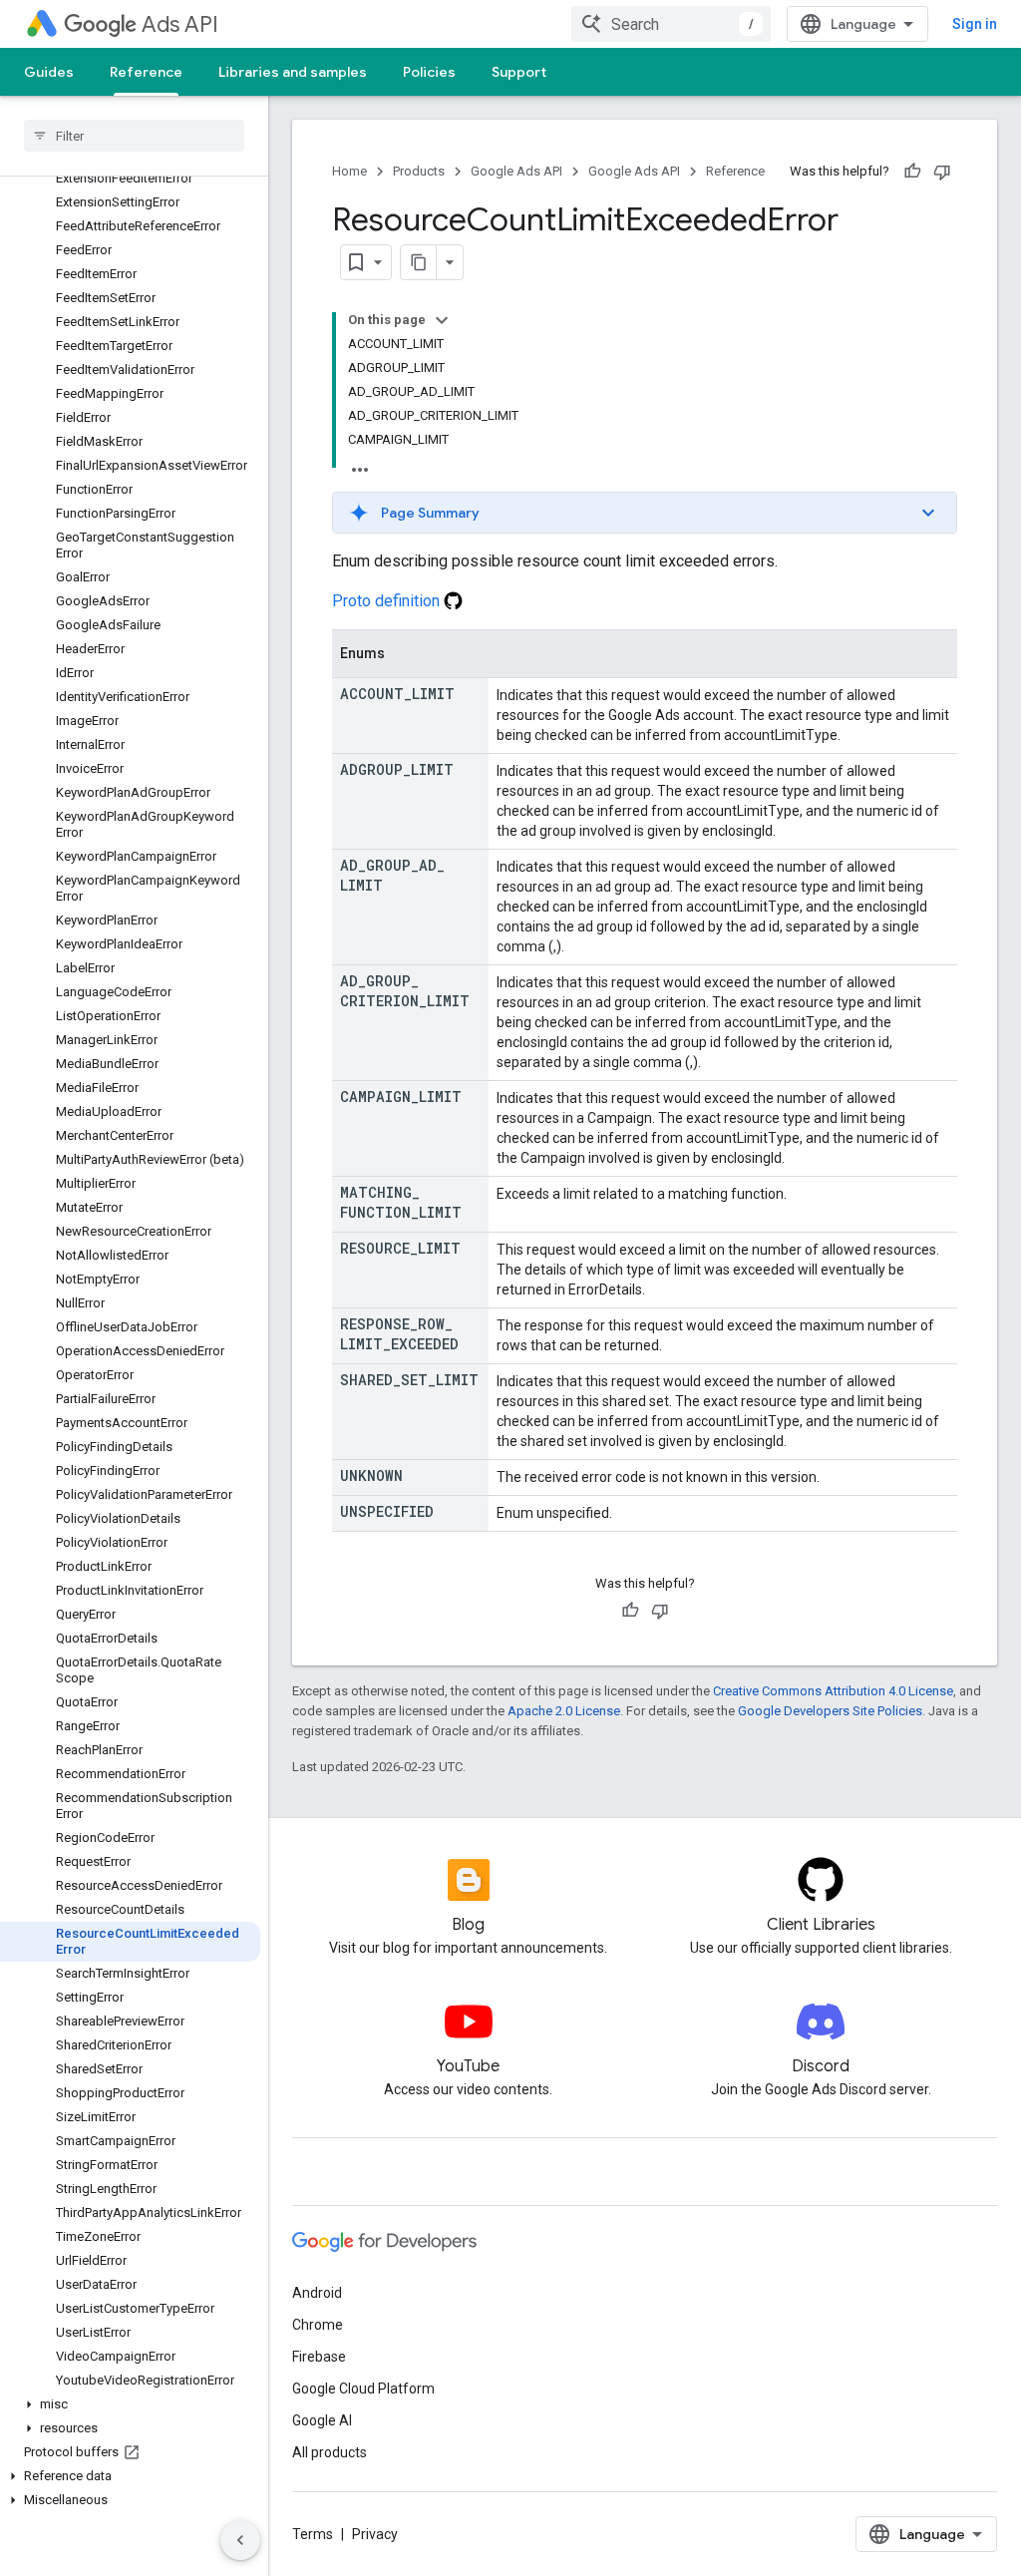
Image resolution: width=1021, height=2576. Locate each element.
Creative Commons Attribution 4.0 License (833, 1691)
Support (519, 72)
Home (349, 171)
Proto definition (388, 601)
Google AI (322, 2420)
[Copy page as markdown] (419, 262)
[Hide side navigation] (240, 2540)
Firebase (319, 2357)
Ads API (180, 24)
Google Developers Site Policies (830, 1711)
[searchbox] (134, 136)
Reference (146, 72)
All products (330, 2452)
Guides (49, 72)
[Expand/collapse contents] (442, 320)
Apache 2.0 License (564, 1711)
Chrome (318, 2325)
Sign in (975, 24)
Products (419, 171)
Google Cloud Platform (363, 2389)
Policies (429, 72)
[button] (130, 2404)
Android (317, 2293)
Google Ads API (516, 171)
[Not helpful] (942, 172)
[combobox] (671, 24)
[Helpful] (912, 172)
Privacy (375, 2534)
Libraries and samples (293, 72)
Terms (313, 2534)
